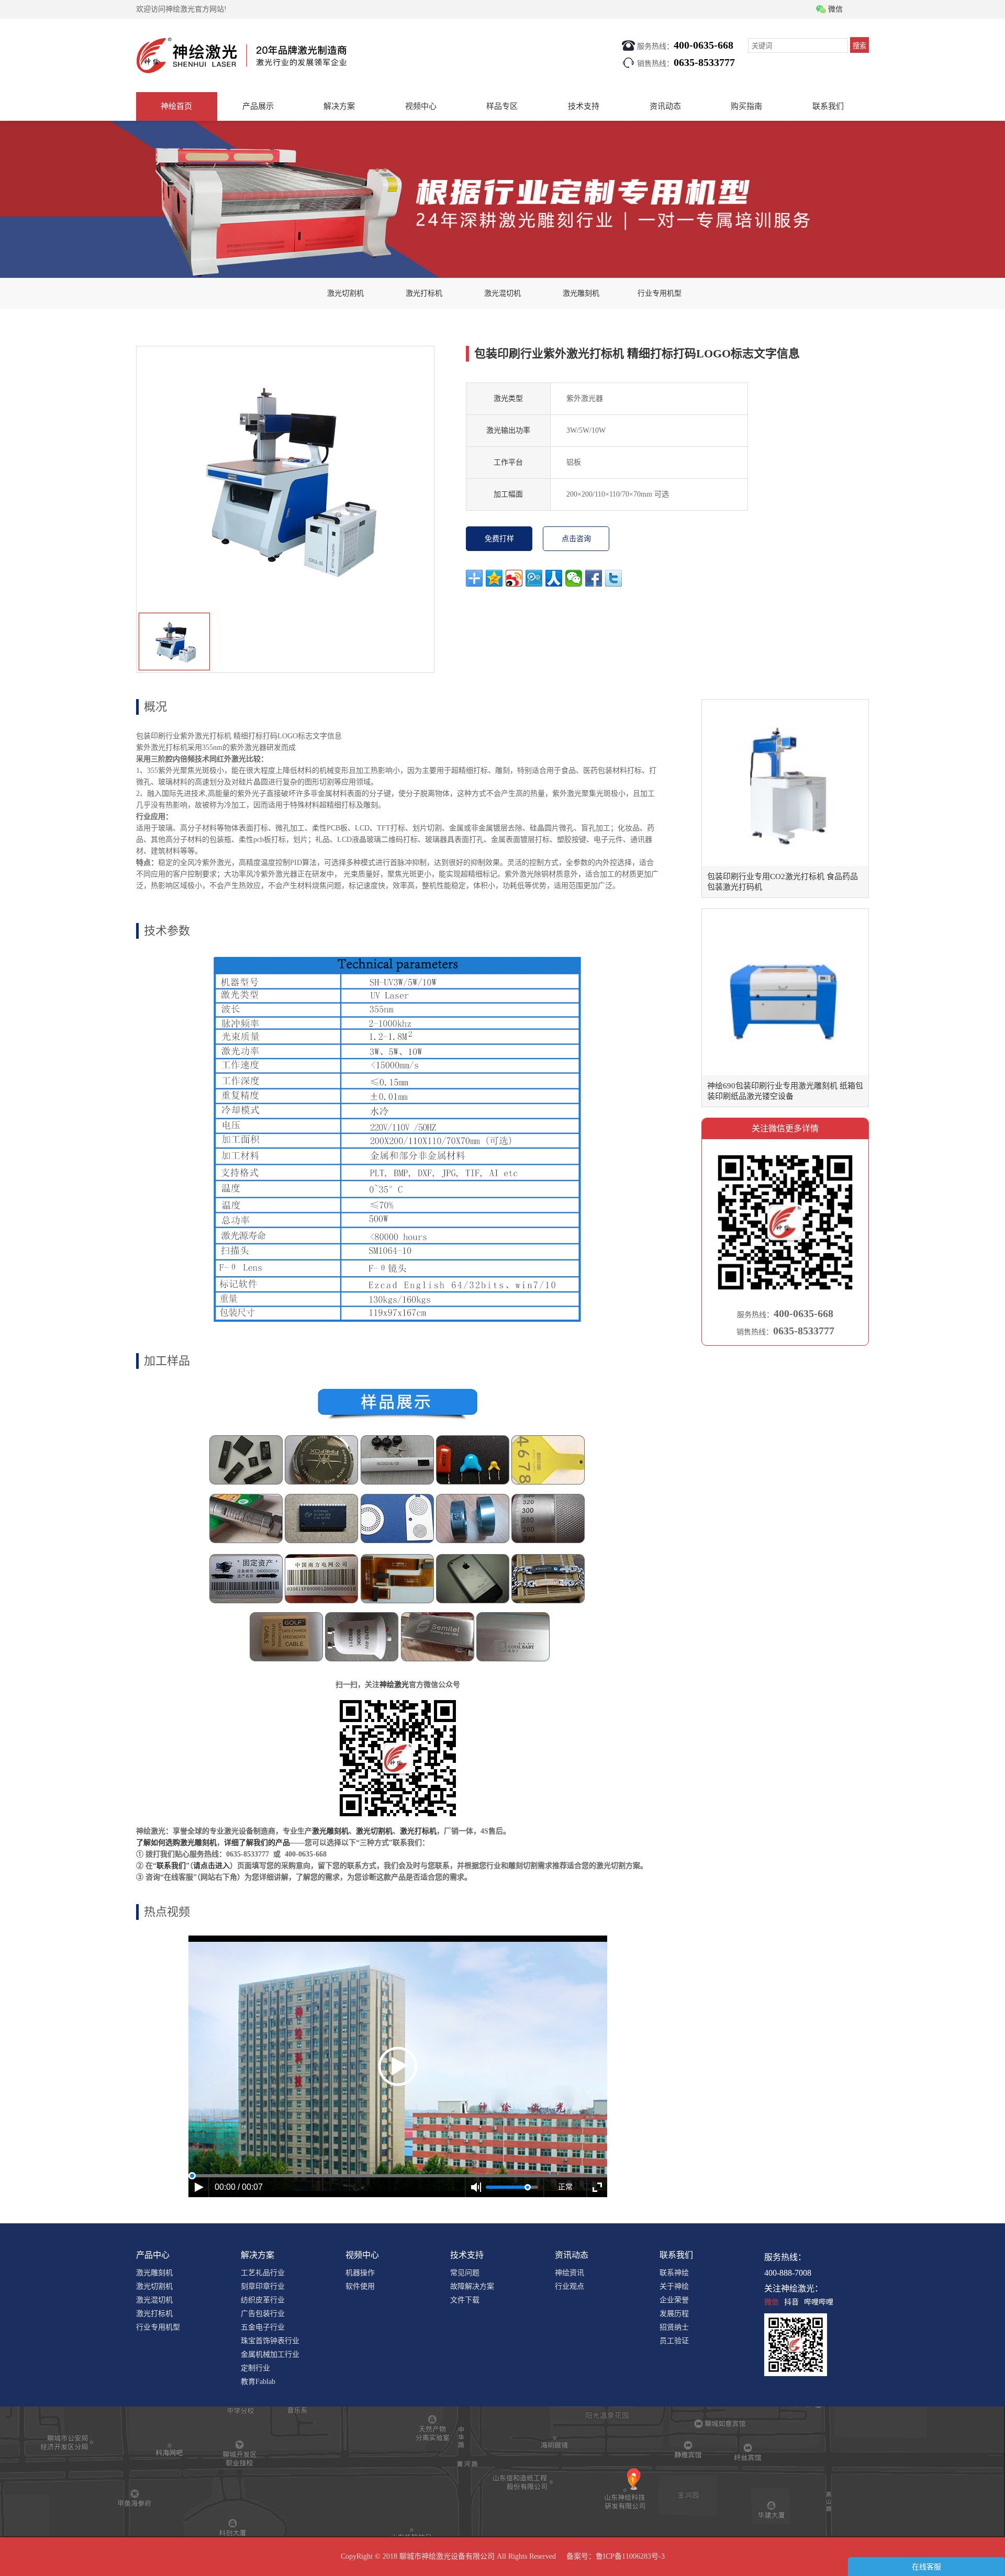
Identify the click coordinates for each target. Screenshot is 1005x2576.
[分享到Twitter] (613, 578)
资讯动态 (665, 106)
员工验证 (674, 2341)
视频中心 (421, 106)
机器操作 (360, 2273)
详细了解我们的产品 (257, 1843)
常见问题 (465, 2273)
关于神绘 (674, 2286)
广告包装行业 (263, 2314)
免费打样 (499, 539)
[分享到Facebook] (594, 578)
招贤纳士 (674, 2327)
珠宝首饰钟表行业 (270, 2341)
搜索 (859, 46)
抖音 (791, 2302)
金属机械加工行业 (270, 2354)
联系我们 (828, 106)
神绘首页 (176, 106)
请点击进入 (211, 1866)
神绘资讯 (569, 2273)
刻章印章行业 (263, 2286)
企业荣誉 (674, 2300)
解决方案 (339, 106)
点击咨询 (576, 539)
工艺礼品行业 (263, 2273)
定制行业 (255, 2368)
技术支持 (584, 106)
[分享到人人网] (554, 578)
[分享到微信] (574, 578)
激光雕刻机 (581, 293)
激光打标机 (424, 293)
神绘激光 (394, 1685)
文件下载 (465, 2300)
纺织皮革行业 (263, 2300)
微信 (772, 2302)
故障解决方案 (472, 2286)
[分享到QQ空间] (494, 578)
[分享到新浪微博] (514, 578)
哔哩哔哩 (819, 2302)
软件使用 (360, 2286)
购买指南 (746, 106)
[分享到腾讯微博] (534, 578)
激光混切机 (502, 293)
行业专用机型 (660, 293)
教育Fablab (258, 2382)
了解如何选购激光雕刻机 (176, 1843)
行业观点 (569, 2286)
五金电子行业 (263, 2327)
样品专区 (502, 106)
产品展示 (258, 106)
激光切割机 (345, 293)
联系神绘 (674, 2273)
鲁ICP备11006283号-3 (630, 2556)
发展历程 (674, 2314)
